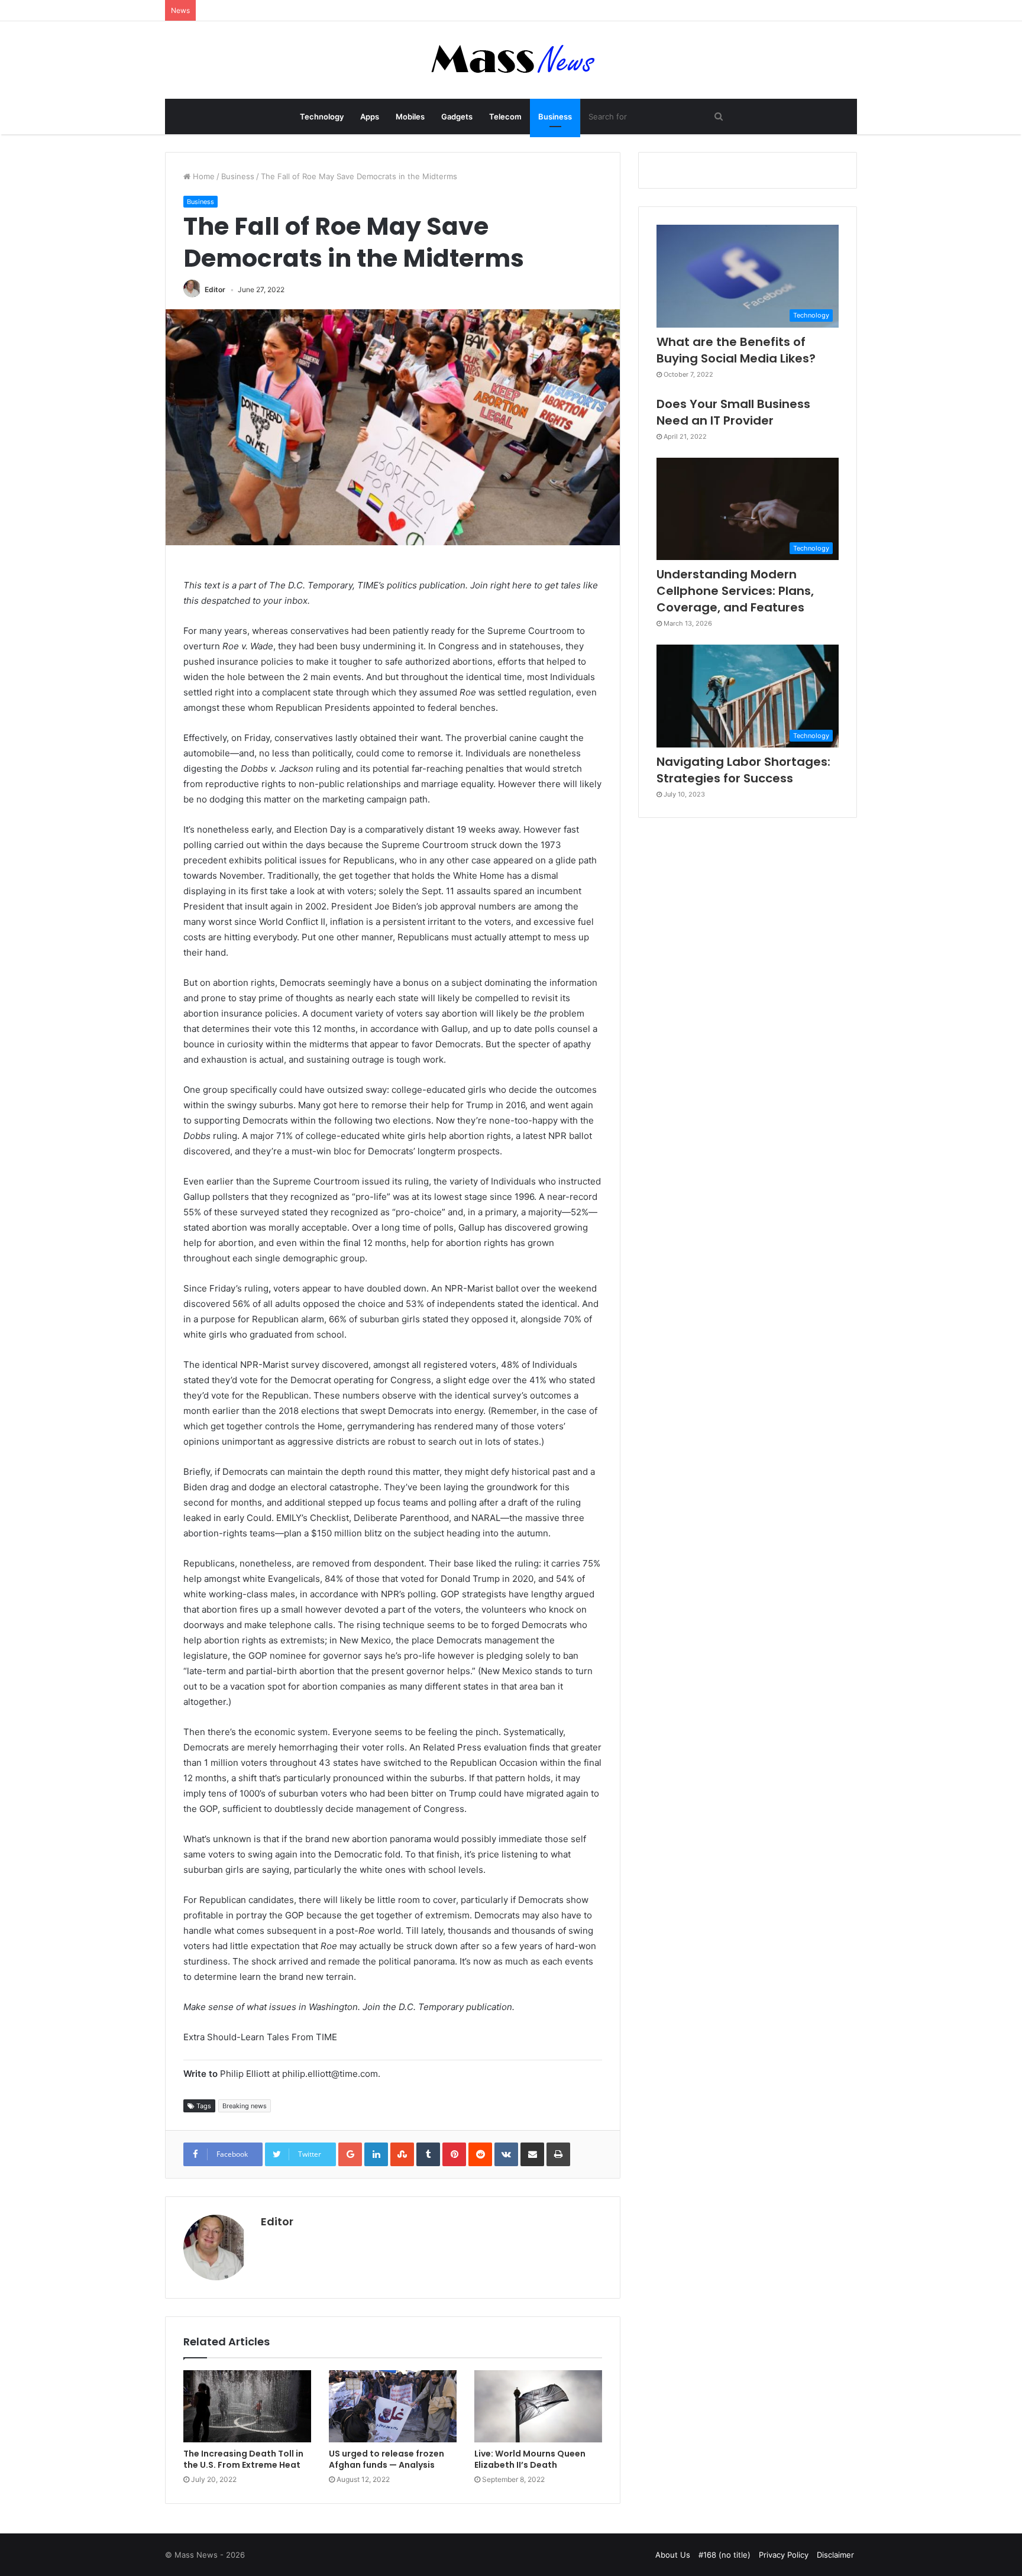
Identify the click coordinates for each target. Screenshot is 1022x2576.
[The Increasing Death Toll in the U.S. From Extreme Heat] (247, 2406)
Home (203, 176)
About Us (673, 2555)
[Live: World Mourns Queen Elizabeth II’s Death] (538, 2406)
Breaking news (245, 2106)
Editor (215, 289)
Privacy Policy (784, 2555)
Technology (322, 116)
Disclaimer (835, 2555)
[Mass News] (511, 60)
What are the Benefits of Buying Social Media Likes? (736, 350)
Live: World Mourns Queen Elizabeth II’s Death (530, 2459)
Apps (370, 116)
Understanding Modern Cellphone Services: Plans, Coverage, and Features (735, 591)
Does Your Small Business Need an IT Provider (733, 412)
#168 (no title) (725, 2555)
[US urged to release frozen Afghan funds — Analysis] (393, 2406)
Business (555, 116)
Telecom (505, 116)
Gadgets (457, 116)
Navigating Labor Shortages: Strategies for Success (743, 770)
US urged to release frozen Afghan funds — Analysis (387, 2459)
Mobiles (410, 116)
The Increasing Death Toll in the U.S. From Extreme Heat (243, 2459)
